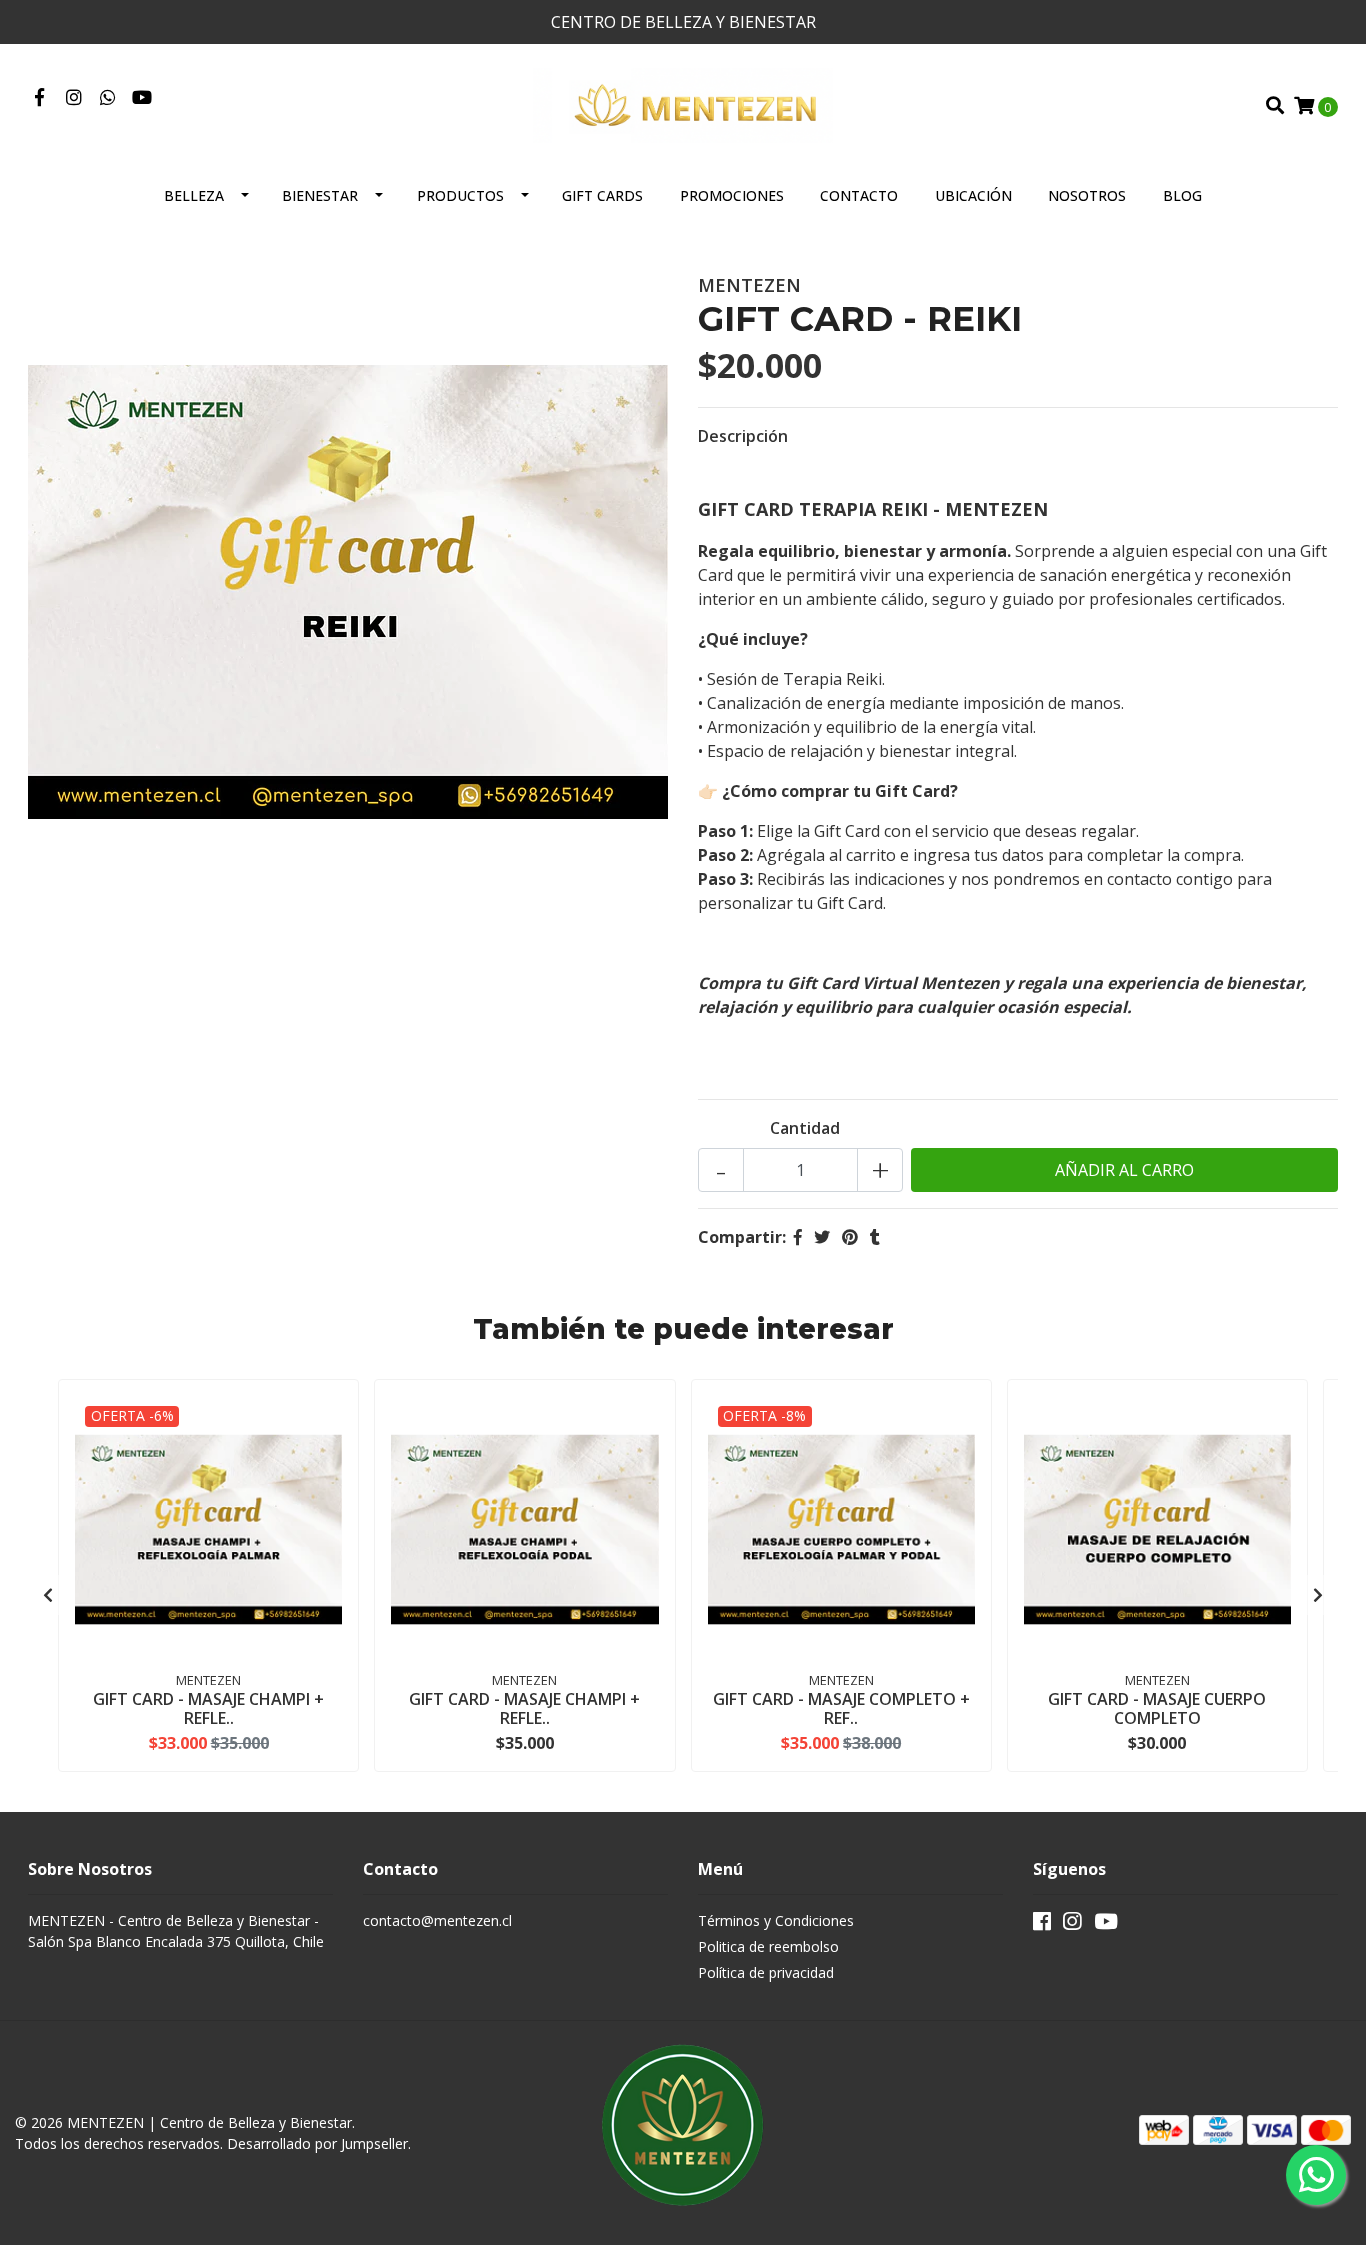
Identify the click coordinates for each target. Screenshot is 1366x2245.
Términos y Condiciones (776, 1920)
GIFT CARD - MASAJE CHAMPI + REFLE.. (208, 1708)
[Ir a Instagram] (74, 98)
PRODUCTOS (460, 195)
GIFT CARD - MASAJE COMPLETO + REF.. (841, 1708)
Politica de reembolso (768, 1946)
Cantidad (805, 1128)
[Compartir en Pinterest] (850, 1237)
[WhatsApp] (108, 98)
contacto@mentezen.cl (437, 1920)
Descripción (743, 436)
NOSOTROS (1087, 195)
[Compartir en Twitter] (822, 1237)
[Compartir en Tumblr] (875, 1237)
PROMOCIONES (732, 195)
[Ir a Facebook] (39, 98)
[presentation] (48, 1595)
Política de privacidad (766, 1972)
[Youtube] (142, 98)
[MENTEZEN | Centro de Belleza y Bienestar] (683, 104)
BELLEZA (194, 195)
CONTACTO (859, 195)
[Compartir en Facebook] (798, 1237)
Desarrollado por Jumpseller (317, 2143)
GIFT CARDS (602, 195)
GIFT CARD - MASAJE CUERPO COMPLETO (1157, 1708)
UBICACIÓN (973, 195)
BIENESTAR (320, 195)
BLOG (1182, 195)
